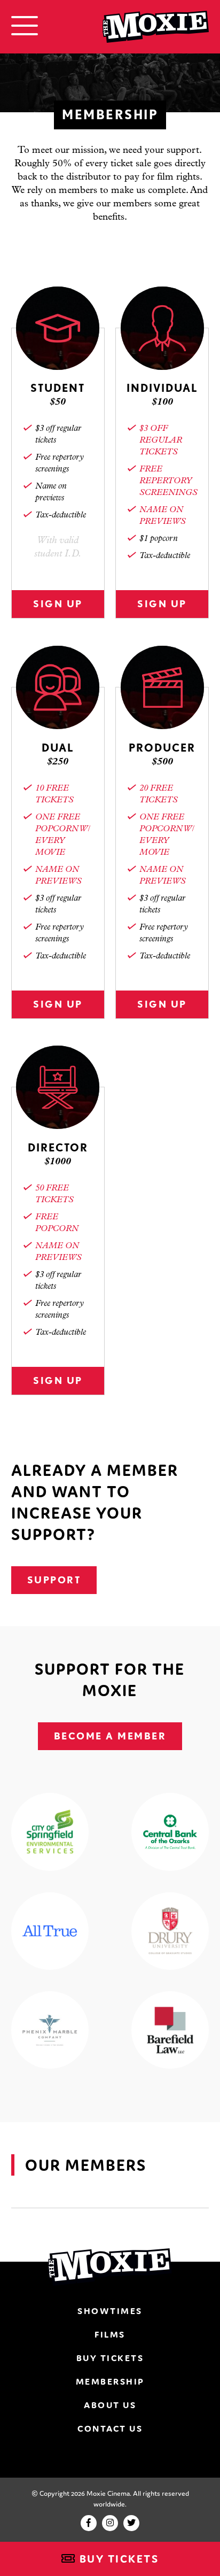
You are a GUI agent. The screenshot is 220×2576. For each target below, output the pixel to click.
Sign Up (58, 604)
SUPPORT (54, 1580)
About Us (110, 2405)
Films (110, 2334)
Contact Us (110, 2428)
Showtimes (110, 2311)
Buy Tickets (117, 2559)
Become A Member (110, 1736)
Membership (110, 2381)
